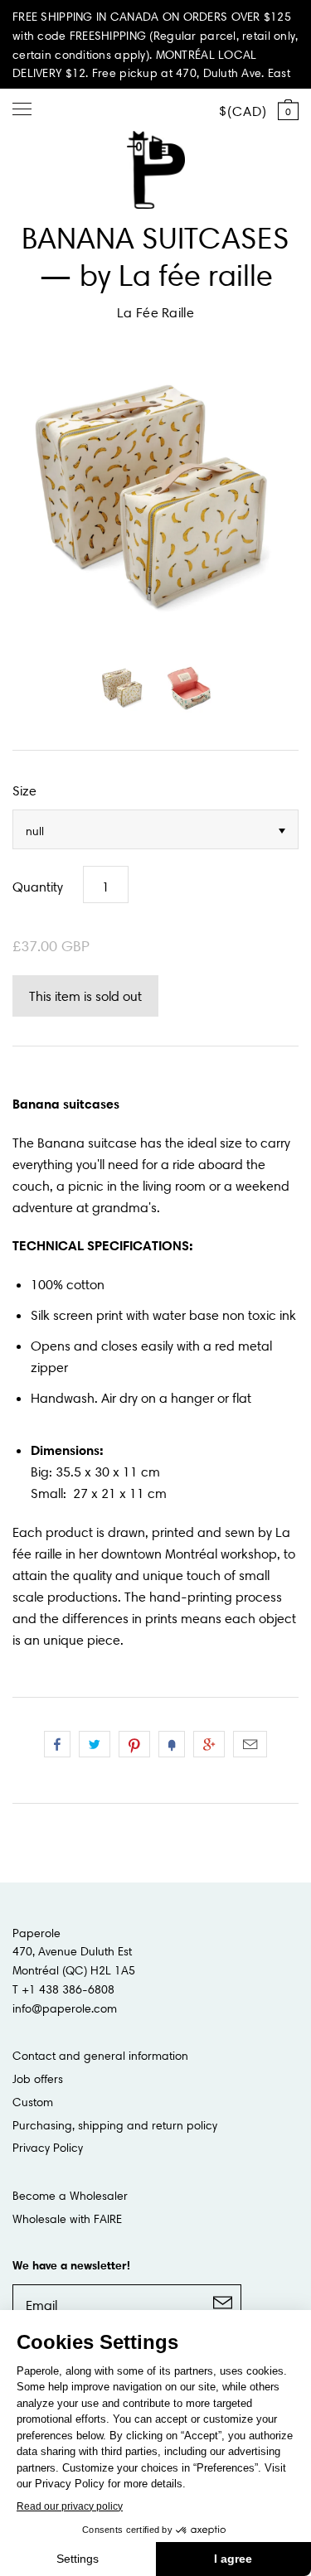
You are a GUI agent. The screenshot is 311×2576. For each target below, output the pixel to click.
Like (57, 1744)
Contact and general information (100, 2056)
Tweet (95, 1744)
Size (24, 790)
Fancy (172, 1744)
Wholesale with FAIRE (67, 2219)
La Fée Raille (155, 312)
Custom (33, 2102)
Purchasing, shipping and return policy (115, 2125)
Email (250, 1744)
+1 (209, 1744)
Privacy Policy (48, 2148)
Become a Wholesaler (70, 2196)
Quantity (38, 887)
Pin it (134, 1744)
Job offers (38, 2079)
